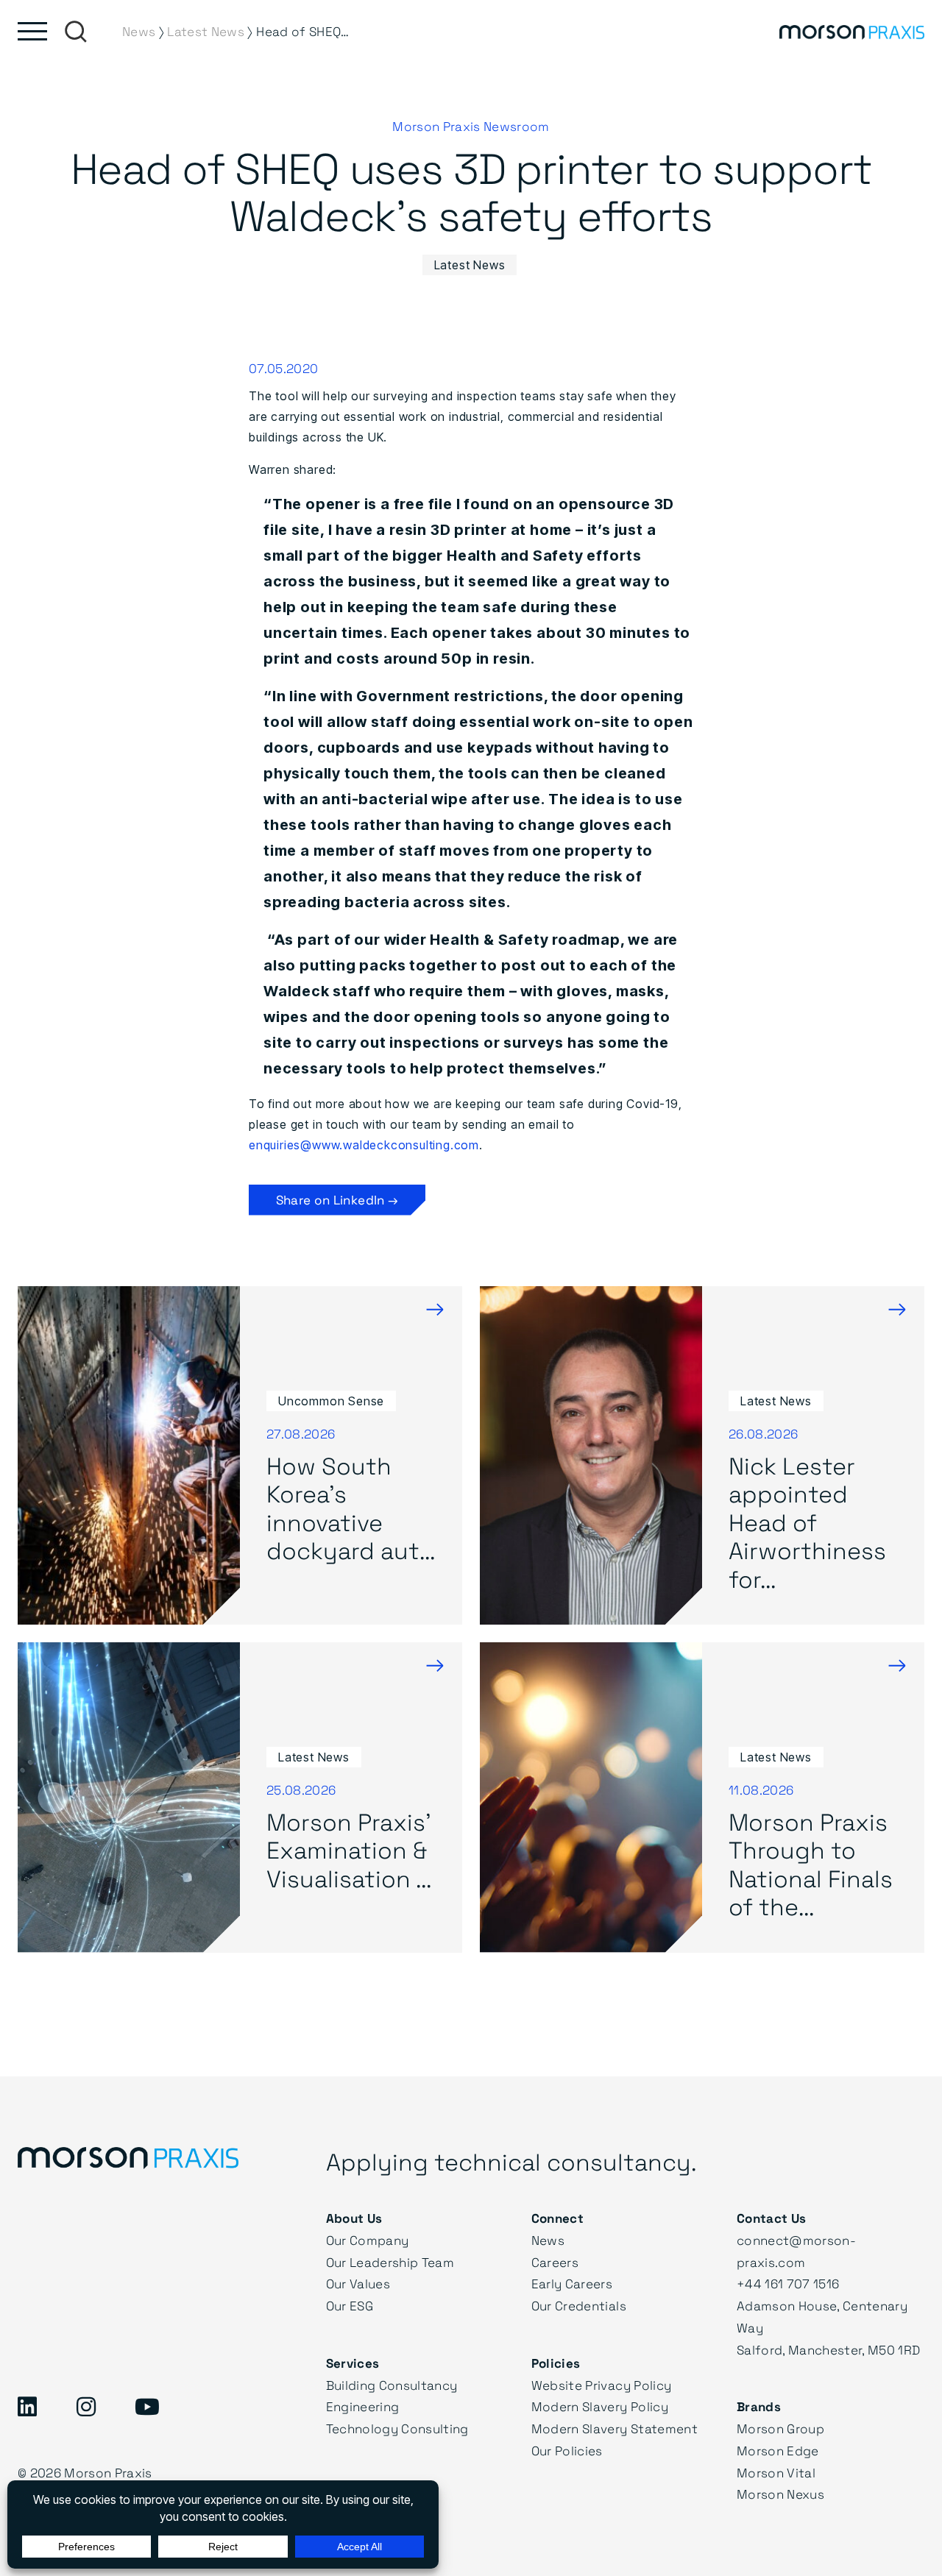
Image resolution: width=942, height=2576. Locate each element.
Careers (555, 2262)
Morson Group (780, 2428)
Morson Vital (776, 2473)
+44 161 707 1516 (788, 2284)
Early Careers (572, 2284)
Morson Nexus (780, 2494)
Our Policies (567, 2451)
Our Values (358, 2284)
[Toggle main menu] (32, 31)
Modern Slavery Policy (600, 2406)
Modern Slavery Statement (615, 2428)
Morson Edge (778, 2451)
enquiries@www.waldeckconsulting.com (364, 1145)
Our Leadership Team (390, 2262)
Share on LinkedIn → (337, 1200)
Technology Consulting (397, 2428)
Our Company (368, 2240)
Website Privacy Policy (601, 2385)
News (548, 2240)
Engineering (363, 2406)
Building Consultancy (392, 2385)
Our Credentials (579, 2306)
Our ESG (350, 2306)
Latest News (470, 265)
